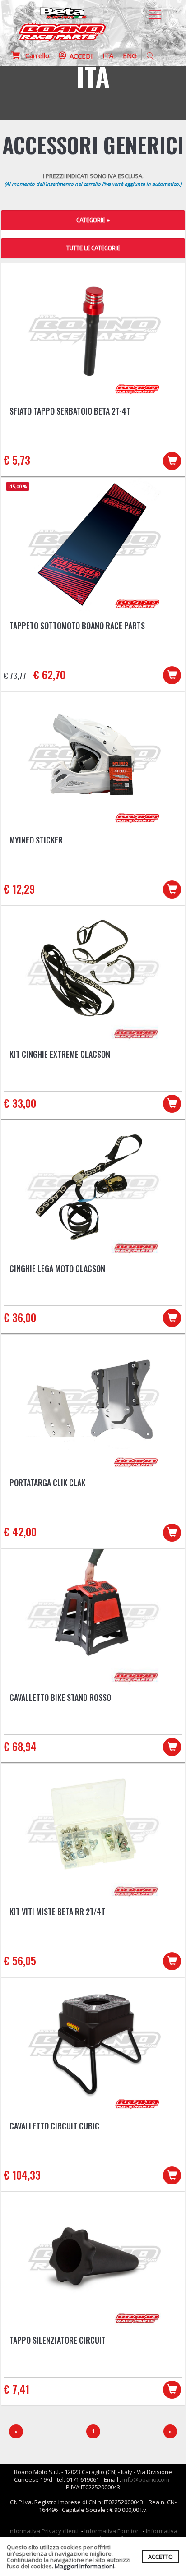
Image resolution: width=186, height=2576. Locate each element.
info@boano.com (146, 2479)
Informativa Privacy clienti (44, 2531)
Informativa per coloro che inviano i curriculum (97, 2535)
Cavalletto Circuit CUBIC (54, 2126)
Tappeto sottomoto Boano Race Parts (77, 626)
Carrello (35, 55)
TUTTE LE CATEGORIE (93, 248)
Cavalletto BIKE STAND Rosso (60, 1697)
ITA (108, 55)
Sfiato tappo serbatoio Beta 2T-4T (70, 411)
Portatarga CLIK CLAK (47, 1483)
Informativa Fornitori (112, 2531)
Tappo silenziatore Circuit (58, 2340)
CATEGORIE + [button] (93, 220)
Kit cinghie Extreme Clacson (60, 1054)
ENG (130, 55)
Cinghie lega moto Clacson (57, 1268)
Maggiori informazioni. (85, 2566)
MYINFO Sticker (36, 840)
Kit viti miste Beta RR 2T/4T (57, 1912)
